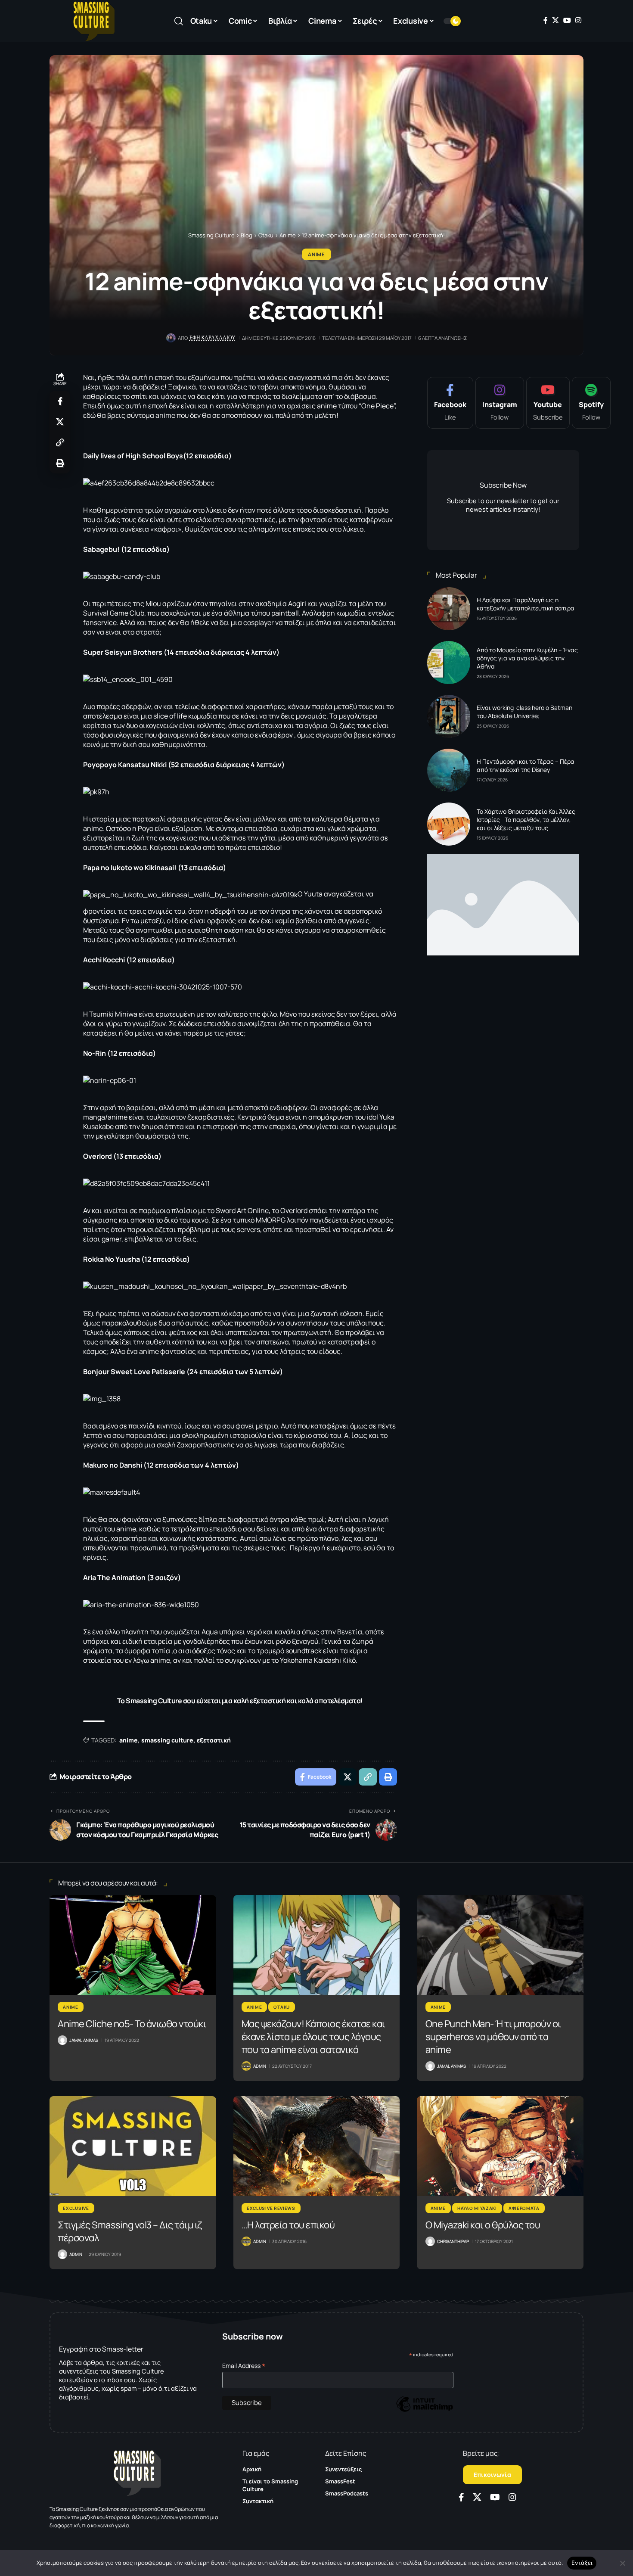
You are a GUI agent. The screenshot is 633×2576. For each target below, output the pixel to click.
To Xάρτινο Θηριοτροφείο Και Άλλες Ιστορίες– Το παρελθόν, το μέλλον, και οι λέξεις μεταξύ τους (526, 820)
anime (129, 1740)
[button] (179, 21)
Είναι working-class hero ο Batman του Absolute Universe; (524, 712)
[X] (555, 20)
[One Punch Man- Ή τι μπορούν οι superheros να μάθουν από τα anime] (500, 1945)
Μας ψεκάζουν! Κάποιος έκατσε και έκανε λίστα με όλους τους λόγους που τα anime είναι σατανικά (313, 2037)
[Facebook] (546, 20)
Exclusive (76, 2208)
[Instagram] (578, 20)
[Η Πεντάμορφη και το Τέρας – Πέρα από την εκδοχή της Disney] (449, 770)
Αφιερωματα (524, 2208)
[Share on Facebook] (60, 401)
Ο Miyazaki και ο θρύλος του (483, 2225)
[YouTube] (567, 20)
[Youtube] (548, 403)
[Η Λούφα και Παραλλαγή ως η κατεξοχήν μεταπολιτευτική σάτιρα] (449, 609)
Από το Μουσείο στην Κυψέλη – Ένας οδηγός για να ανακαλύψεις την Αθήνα (527, 658)
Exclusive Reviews (271, 2208)
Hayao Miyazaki (477, 2208)
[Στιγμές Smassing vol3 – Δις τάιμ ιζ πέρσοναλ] (133, 2146)
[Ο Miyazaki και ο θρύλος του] (500, 2146)
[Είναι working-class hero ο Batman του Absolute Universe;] (449, 716)
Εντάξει (582, 2563)
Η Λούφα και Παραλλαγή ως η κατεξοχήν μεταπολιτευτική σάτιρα (526, 604)
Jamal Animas (84, 2040)
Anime (316, 254)
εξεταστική (214, 1740)
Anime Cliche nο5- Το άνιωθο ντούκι (132, 2024)
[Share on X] (60, 422)
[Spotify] (591, 403)
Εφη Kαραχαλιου (213, 338)
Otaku (282, 2007)
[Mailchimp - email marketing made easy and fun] (425, 2410)
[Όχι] (622, 2563)
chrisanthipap (453, 2241)
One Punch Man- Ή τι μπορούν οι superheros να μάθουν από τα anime (493, 2037)
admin (260, 2066)
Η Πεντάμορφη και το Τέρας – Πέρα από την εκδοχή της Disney (526, 765)
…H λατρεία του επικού (288, 2225)
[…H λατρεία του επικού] (317, 2146)
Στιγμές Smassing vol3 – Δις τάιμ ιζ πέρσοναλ (130, 2231)
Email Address (244, 2366)
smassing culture (167, 1740)
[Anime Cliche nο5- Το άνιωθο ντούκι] (133, 1945)
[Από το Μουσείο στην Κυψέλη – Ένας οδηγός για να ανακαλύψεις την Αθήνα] (449, 663)
